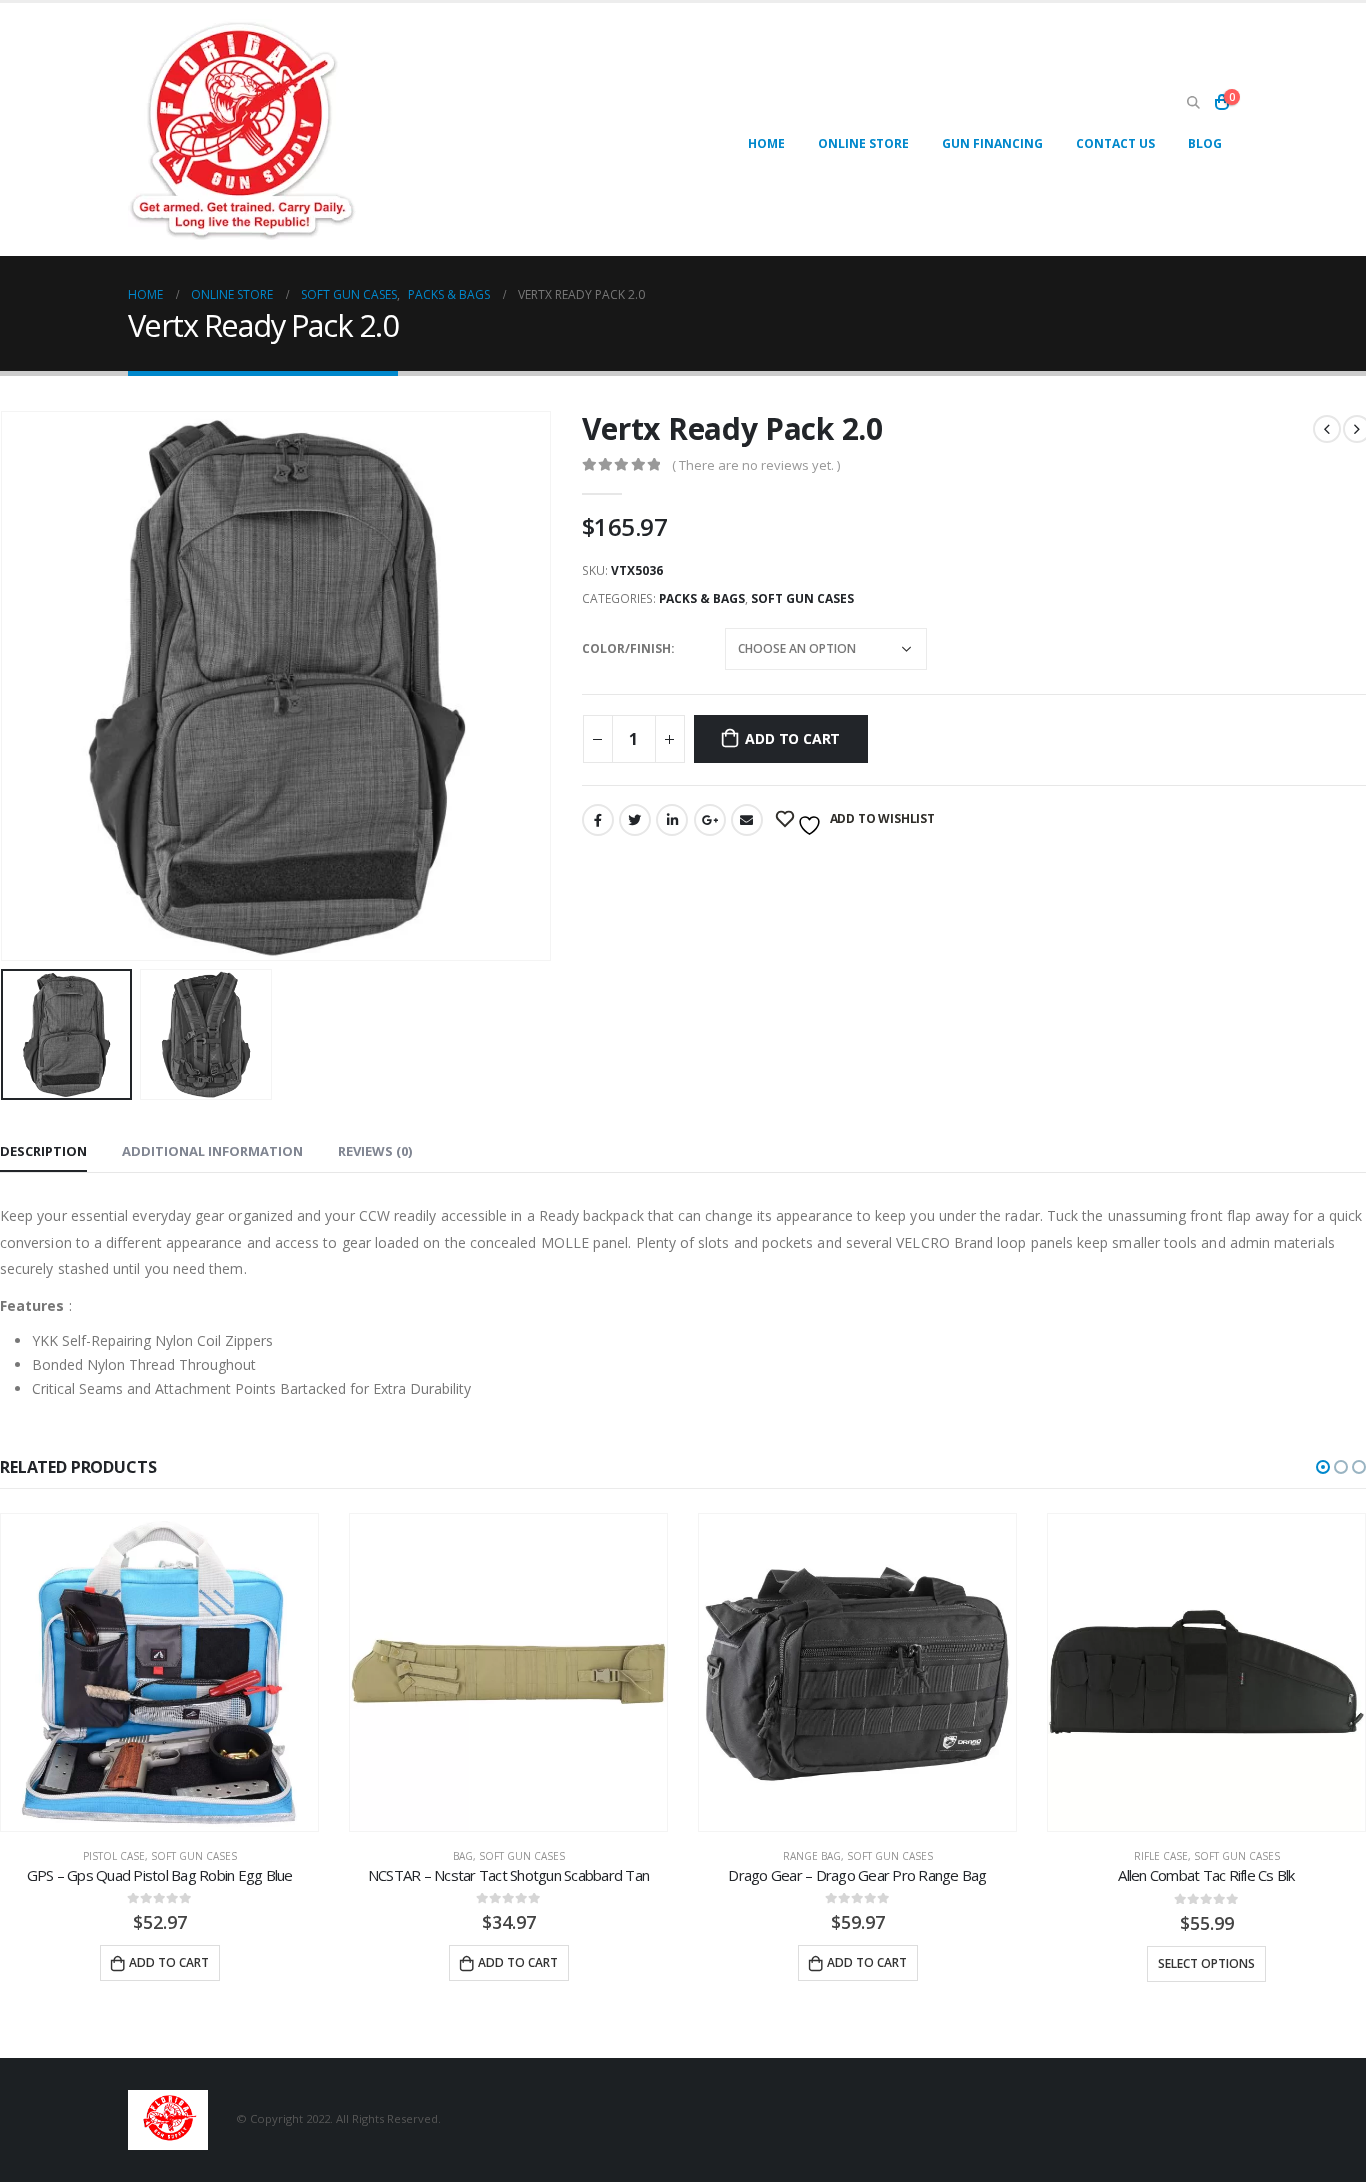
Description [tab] (43, 1151)
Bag (463, 1856)
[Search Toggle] (1193, 103)
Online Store (863, 143)
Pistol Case (114, 1856)
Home (766, 143)
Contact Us (1115, 143)
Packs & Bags (702, 598)
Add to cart (792, 738)
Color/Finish (626, 648)
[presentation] (547, 686)
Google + (710, 820)
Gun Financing (992, 143)
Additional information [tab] (212, 1151)
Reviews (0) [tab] (375, 1151)
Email (747, 820)
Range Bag (812, 1856)
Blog (1205, 143)
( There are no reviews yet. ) (756, 465)
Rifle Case (1161, 1856)
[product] (159, 1672)
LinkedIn (672, 820)
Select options (1206, 1963)
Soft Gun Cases (802, 598)
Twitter (635, 820)
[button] (1323, 1467)
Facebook (598, 820)
